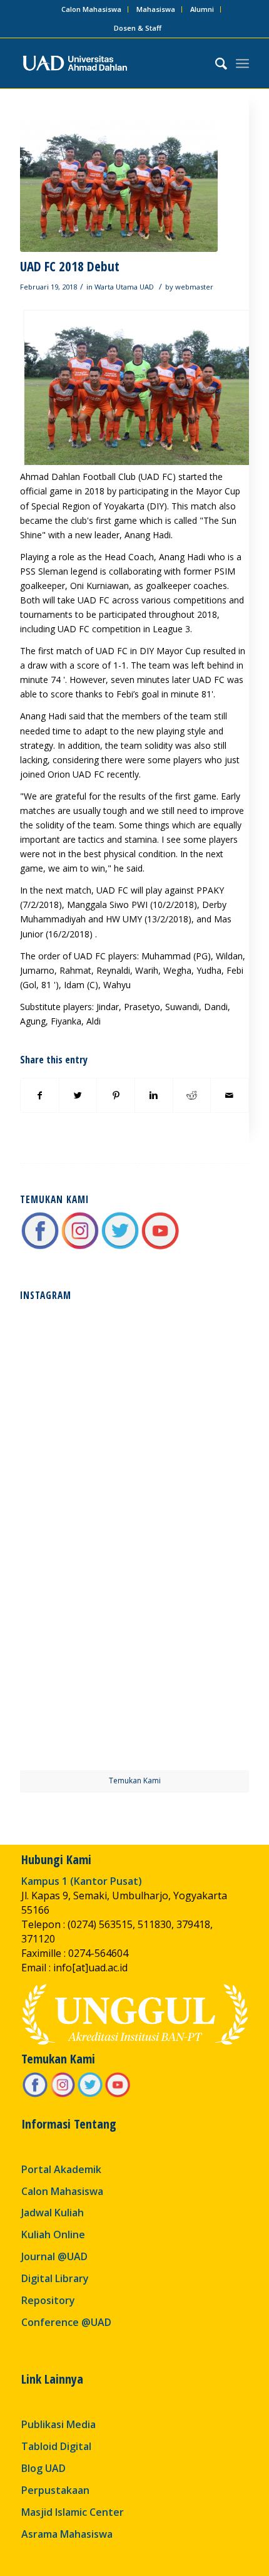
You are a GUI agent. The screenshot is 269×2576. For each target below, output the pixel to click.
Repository (48, 2300)
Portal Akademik (61, 2169)
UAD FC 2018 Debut (70, 266)
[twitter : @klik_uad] (120, 1247)
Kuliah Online (53, 2234)
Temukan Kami (135, 1781)
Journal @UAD (54, 2256)
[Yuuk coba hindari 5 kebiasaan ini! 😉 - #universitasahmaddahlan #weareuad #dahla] (76, 1479)
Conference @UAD (66, 2322)
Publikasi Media (58, 2424)
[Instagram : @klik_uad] (80, 1247)
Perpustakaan (55, 2490)
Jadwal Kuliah (53, 2213)
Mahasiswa (156, 9)
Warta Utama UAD (124, 287)
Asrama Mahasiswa (67, 2534)
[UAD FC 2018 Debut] (119, 186)
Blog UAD (43, 2468)
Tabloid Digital (56, 2446)
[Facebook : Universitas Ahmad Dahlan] (40, 1247)
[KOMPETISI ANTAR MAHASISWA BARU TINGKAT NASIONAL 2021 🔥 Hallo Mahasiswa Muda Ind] (193, 1596)
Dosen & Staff (138, 28)
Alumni (202, 9)
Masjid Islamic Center (73, 2512)
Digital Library (55, 2278)
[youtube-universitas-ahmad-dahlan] (160, 1247)
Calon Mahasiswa (91, 9)
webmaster (194, 287)
